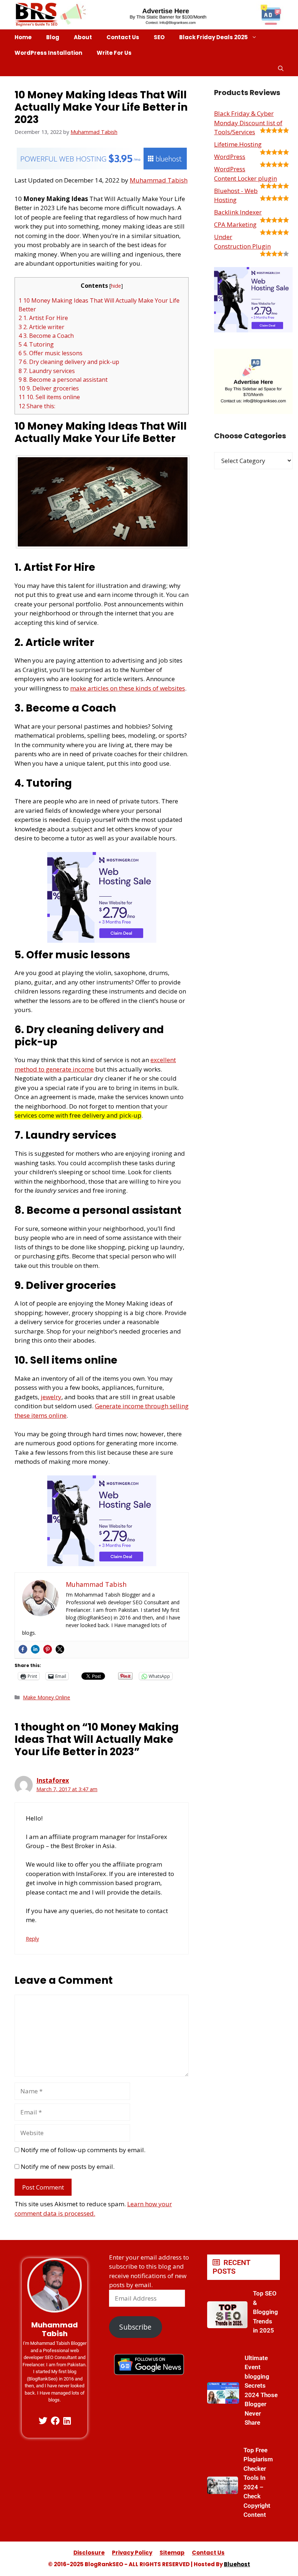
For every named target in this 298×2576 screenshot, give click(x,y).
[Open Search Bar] (281, 68)
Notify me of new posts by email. (68, 2167)
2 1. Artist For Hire (43, 318)
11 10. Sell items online (49, 397)
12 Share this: (37, 406)
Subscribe (135, 2327)
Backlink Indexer (238, 212)
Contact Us (123, 37)
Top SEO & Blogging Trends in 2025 (265, 2312)
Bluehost (237, 2564)
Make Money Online (47, 1697)
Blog (53, 37)
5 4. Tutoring (36, 344)
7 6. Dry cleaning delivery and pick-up (69, 362)
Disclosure (89, 2553)
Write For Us (114, 53)
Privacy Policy (132, 2553)
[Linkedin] (35, 1649)
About (83, 37)
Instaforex (53, 1780)
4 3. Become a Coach (46, 336)
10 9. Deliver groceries (49, 388)
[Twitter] (60, 1649)
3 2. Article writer (41, 327)
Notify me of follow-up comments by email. (83, 2150)
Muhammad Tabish (159, 180)
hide (116, 286)
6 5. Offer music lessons (51, 353)
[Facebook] (23, 1649)
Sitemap (172, 2553)
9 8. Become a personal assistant (63, 380)
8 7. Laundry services (47, 371)
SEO (159, 37)
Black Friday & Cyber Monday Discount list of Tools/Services (248, 123)
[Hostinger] (102, 940)
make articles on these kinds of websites (128, 688)
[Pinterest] (48, 1649)
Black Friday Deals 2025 (214, 37)
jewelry (51, 1397)
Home (23, 37)
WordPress (230, 157)
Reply (32, 1939)
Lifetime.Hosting (238, 144)
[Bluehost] (102, 167)
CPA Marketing (235, 224)
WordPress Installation (48, 53)
